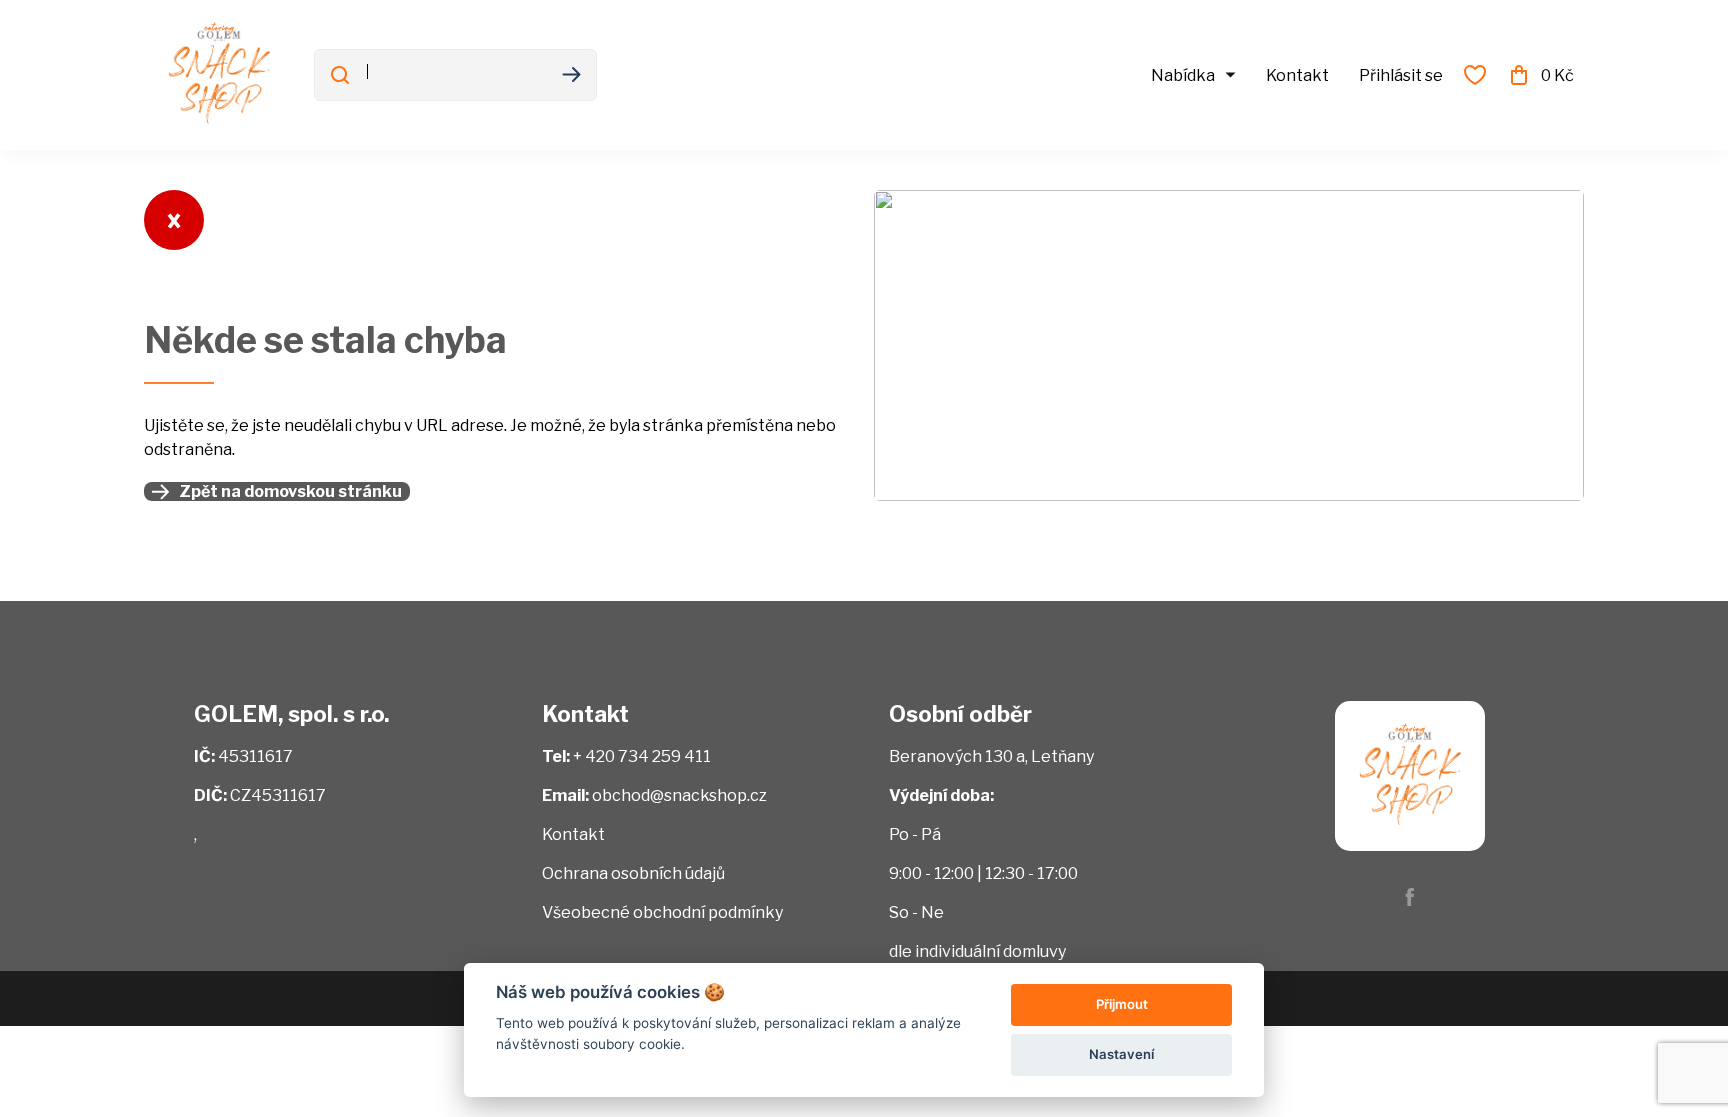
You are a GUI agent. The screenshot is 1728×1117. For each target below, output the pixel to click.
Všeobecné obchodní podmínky (662, 912)
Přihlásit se (1401, 75)
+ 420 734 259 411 (642, 756)
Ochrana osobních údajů (633, 873)
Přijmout (1122, 1004)
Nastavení (1121, 1054)
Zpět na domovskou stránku (290, 491)
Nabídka (1183, 75)
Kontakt (1297, 75)
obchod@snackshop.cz (679, 795)
